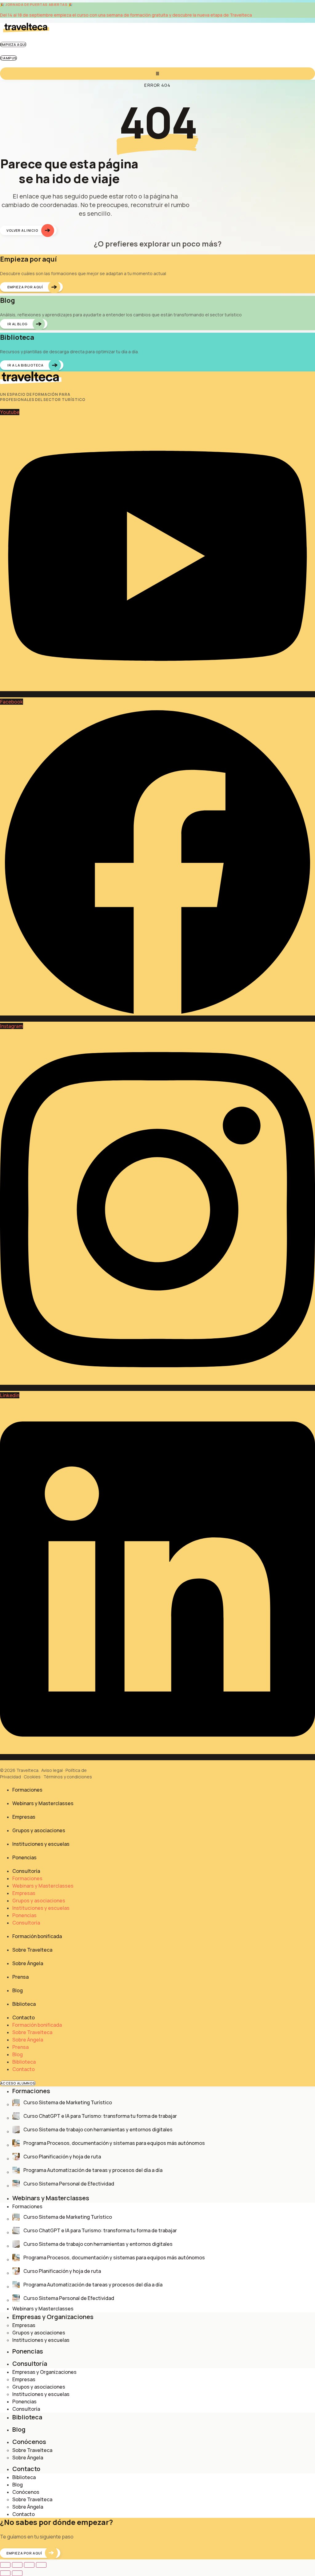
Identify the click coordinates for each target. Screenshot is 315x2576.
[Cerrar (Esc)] (41, 2565)
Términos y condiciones (68, 1777)
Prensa (20, 1977)
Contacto (24, 2017)
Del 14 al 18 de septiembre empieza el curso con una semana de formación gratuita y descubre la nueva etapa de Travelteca (126, 15)
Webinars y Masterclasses (43, 1803)
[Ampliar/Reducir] (5, 2565)
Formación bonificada (37, 1936)
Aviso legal (52, 1770)
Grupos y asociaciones (39, 1830)
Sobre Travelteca (32, 1950)
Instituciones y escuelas (41, 1844)
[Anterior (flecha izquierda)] (5, 2573)
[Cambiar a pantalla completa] (17, 2565)
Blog (18, 1990)
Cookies (32, 1777)
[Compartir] (29, 2565)
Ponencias (24, 1857)
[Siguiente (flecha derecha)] (17, 2573)
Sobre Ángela (28, 1963)
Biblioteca (24, 2004)
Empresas (24, 1817)
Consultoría (26, 1871)
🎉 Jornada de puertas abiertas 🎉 (36, 4)
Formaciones (27, 1790)
